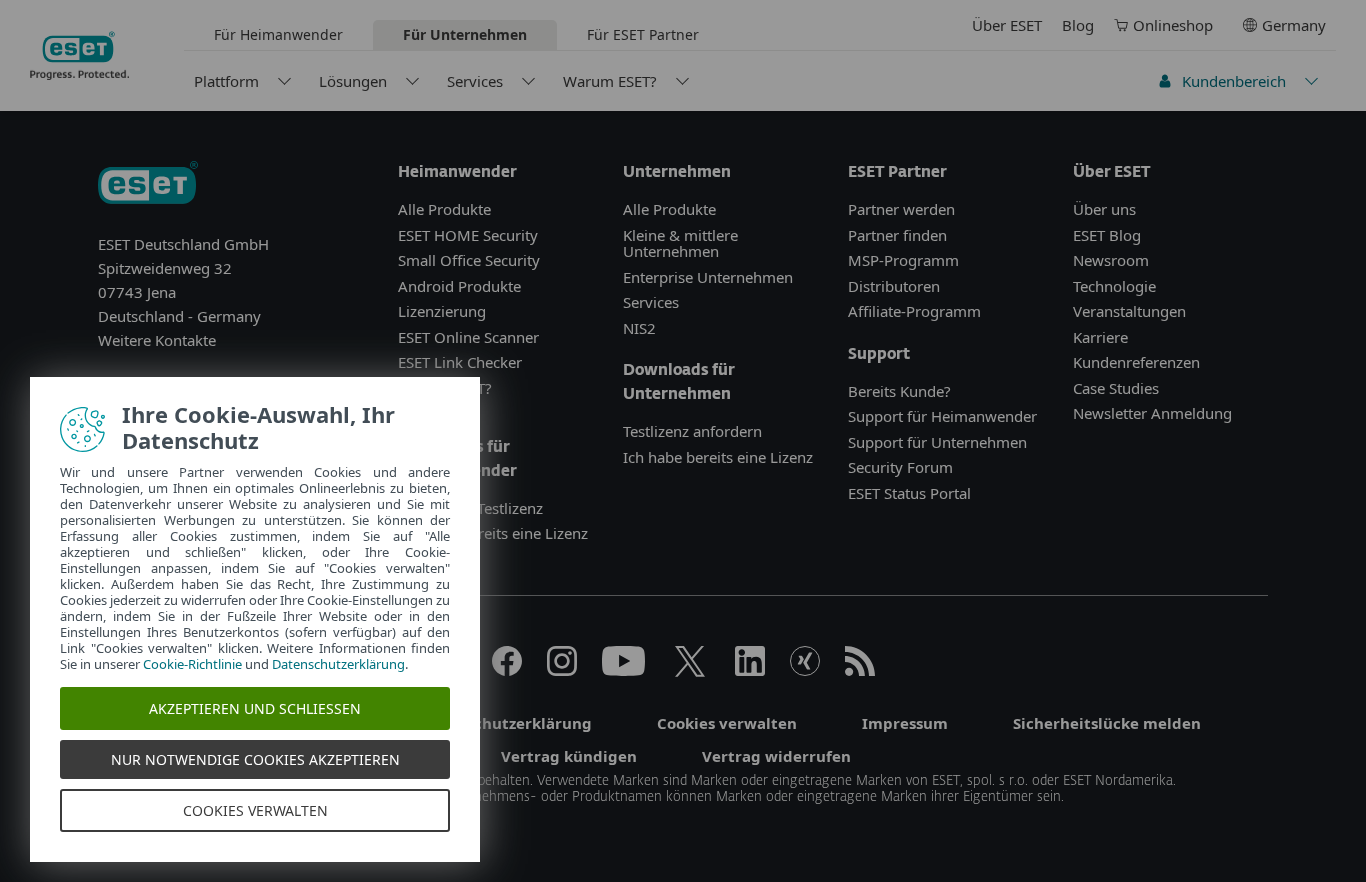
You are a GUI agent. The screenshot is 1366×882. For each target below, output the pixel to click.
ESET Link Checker (460, 362)
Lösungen (353, 81)
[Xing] (805, 670)
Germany (1294, 25)
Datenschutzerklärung (338, 664)
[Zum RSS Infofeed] (860, 670)
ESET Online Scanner (468, 337)
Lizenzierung (442, 311)
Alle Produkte (444, 209)
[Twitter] (690, 670)
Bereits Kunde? (899, 391)
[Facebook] (507, 670)
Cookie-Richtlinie (192, 664)
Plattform (226, 81)
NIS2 (639, 328)
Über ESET (1007, 25)
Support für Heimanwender (942, 416)
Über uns (1104, 209)
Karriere (1100, 337)
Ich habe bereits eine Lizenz (493, 533)
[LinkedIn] (750, 670)
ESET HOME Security (468, 235)
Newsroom (1111, 260)
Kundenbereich (1234, 81)
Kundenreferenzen (1136, 362)
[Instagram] (562, 670)
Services (475, 81)
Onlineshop (1173, 25)
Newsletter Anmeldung (1152, 413)
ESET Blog (1107, 235)
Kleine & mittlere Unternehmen (680, 243)
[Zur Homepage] (148, 184)
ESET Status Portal (909, 493)
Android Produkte (459, 286)
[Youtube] (623, 670)
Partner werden (901, 209)
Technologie (1114, 286)
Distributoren (894, 286)
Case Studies (1116, 388)
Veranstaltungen (1129, 311)
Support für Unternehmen (937, 442)
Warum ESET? (610, 81)
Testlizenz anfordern (692, 431)
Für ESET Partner (643, 34)
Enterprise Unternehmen (708, 277)
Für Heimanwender (278, 34)
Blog (1078, 25)
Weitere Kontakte (157, 340)
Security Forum (900, 467)
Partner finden (897, 235)
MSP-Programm (903, 260)
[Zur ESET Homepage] (79, 55)
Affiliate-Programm (914, 311)
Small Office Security (469, 260)
